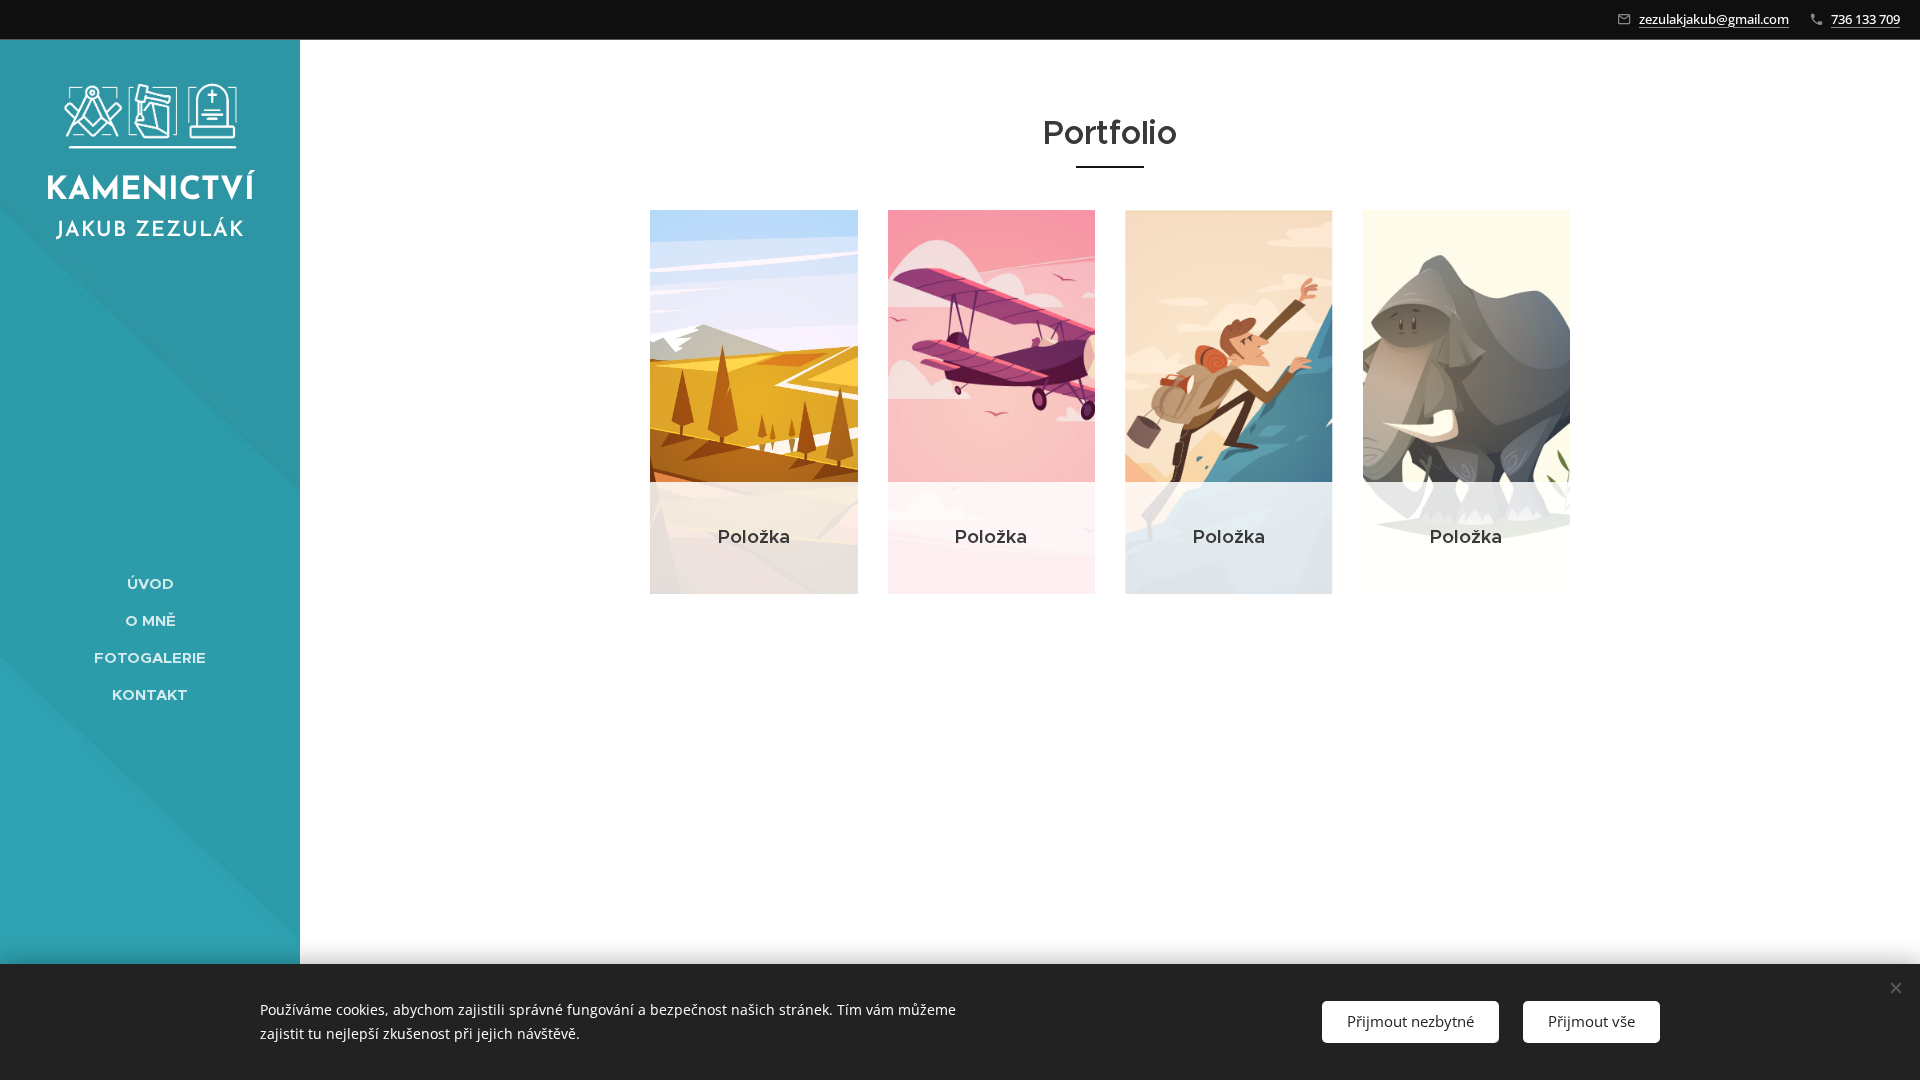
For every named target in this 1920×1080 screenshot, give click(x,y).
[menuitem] (150, 583)
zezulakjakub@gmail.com (1714, 19)
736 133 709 (1865, 19)
